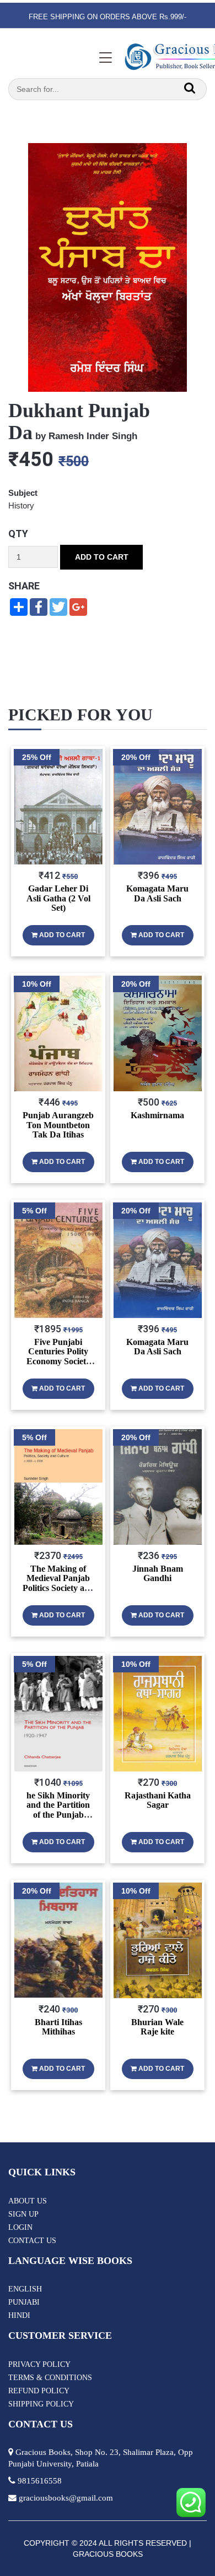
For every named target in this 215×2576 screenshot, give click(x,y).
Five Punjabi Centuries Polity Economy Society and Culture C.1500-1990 (58, 1361)
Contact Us (32, 2241)
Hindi (19, 2315)
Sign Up (23, 2214)
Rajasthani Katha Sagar (158, 1800)
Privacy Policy (39, 2364)
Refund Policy (39, 2391)
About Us (28, 2201)
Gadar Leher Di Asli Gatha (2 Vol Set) (58, 898)
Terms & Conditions (50, 2378)
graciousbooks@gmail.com (66, 2498)
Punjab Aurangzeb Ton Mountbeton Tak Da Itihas (58, 1125)
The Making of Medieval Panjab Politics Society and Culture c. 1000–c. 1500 (58, 1588)
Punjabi (24, 2302)
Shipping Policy (41, 2404)
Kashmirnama (157, 1115)
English (25, 2289)
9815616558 (40, 2481)
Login (20, 2227)
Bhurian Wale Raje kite (157, 2027)
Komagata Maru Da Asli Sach (157, 893)
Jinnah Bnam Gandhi (158, 1574)
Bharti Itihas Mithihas (58, 2027)
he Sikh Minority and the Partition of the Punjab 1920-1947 (58, 1810)
